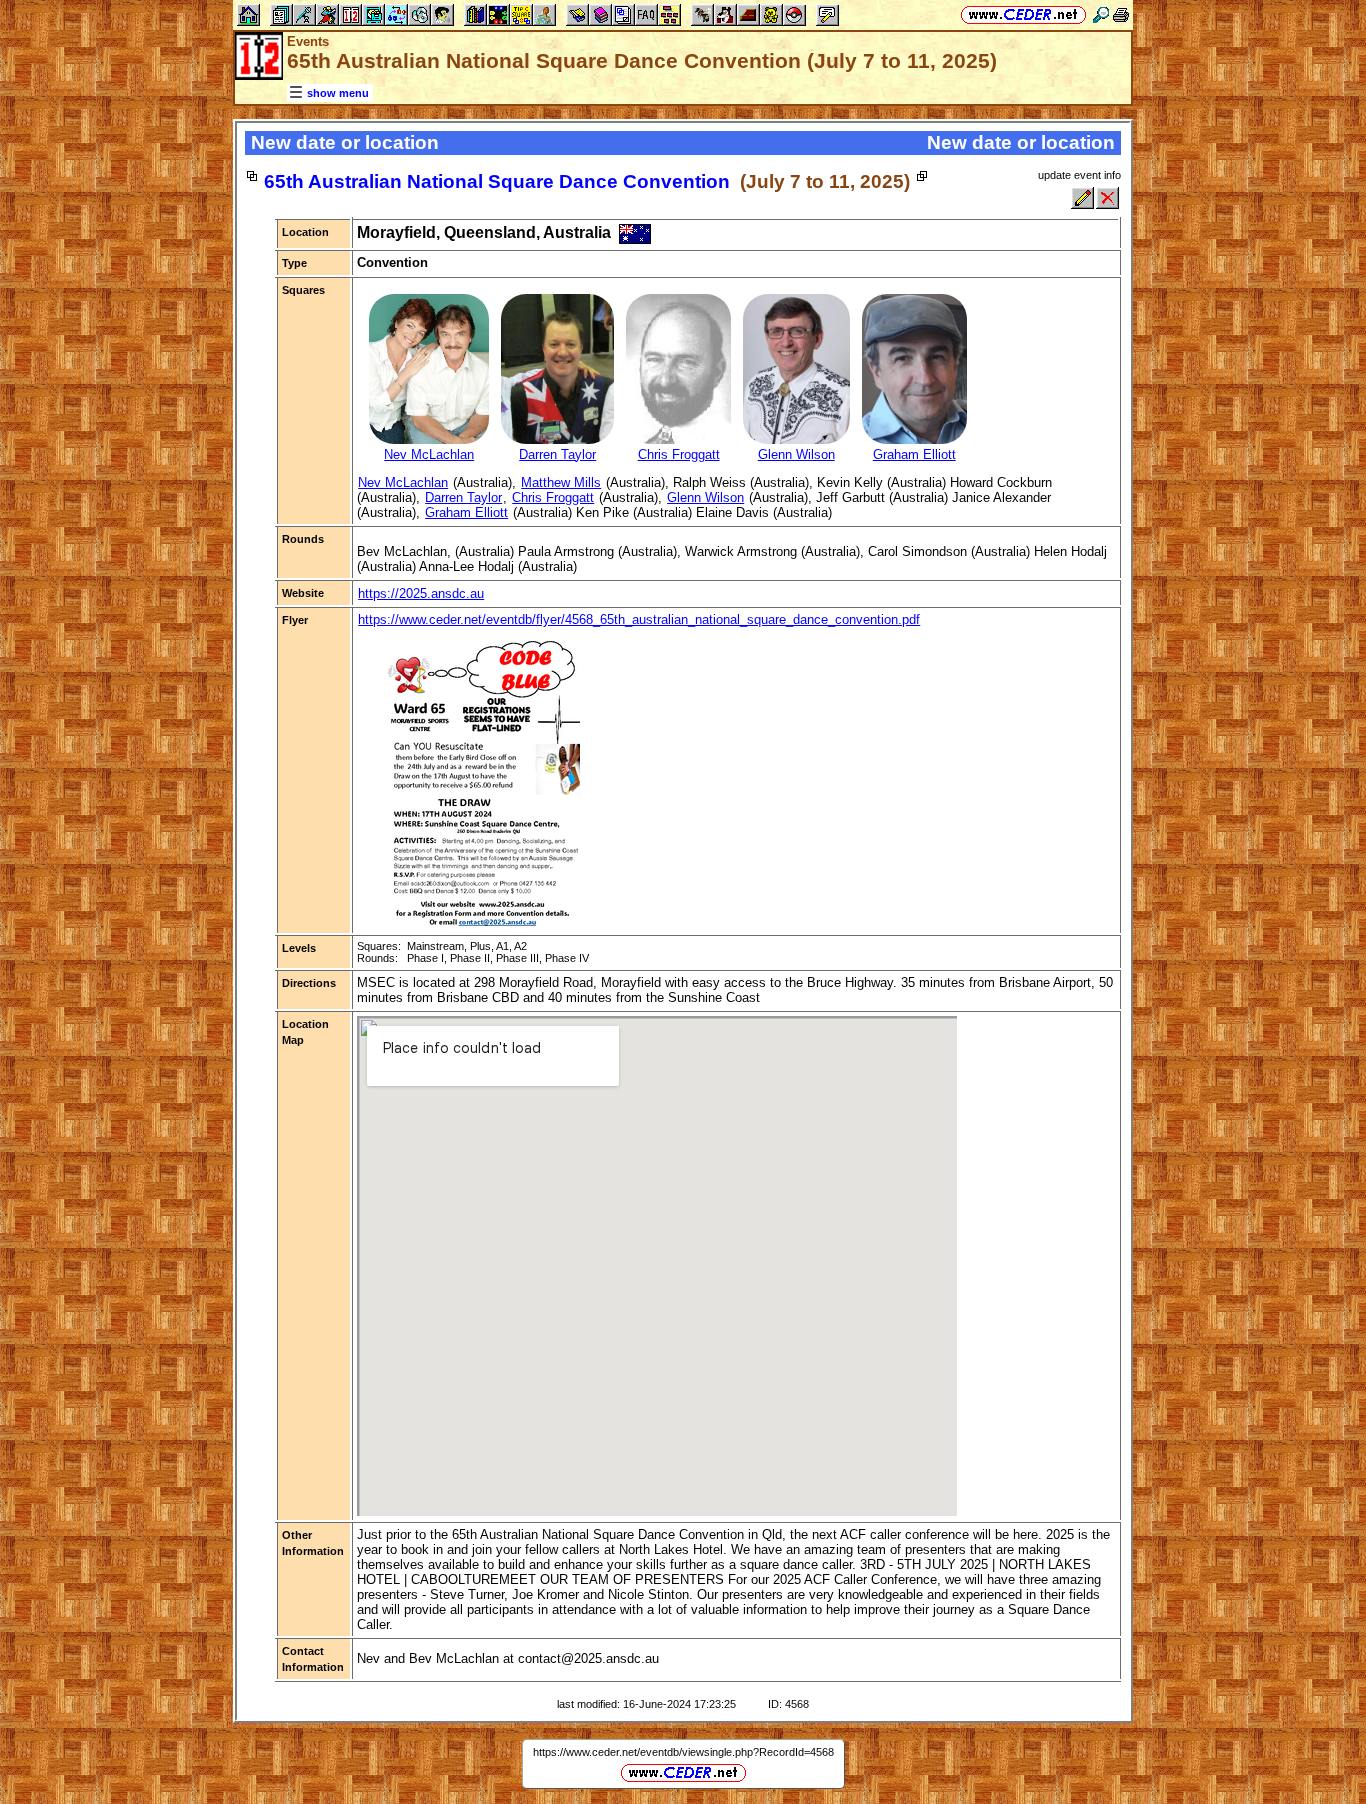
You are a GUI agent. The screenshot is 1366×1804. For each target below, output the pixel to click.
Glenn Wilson (705, 497)
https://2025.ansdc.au (421, 593)
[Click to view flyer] (483, 921)
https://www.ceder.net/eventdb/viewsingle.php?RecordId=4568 (683, 1752)
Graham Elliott (466, 512)
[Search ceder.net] (1101, 14)
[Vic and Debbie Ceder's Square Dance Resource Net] (1023, 14)
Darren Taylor (463, 497)
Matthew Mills (561, 482)
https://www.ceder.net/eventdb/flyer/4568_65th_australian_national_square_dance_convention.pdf (639, 619)
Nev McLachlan (403, 482)
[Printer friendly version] (1121, 14)
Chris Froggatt (553, 497)
